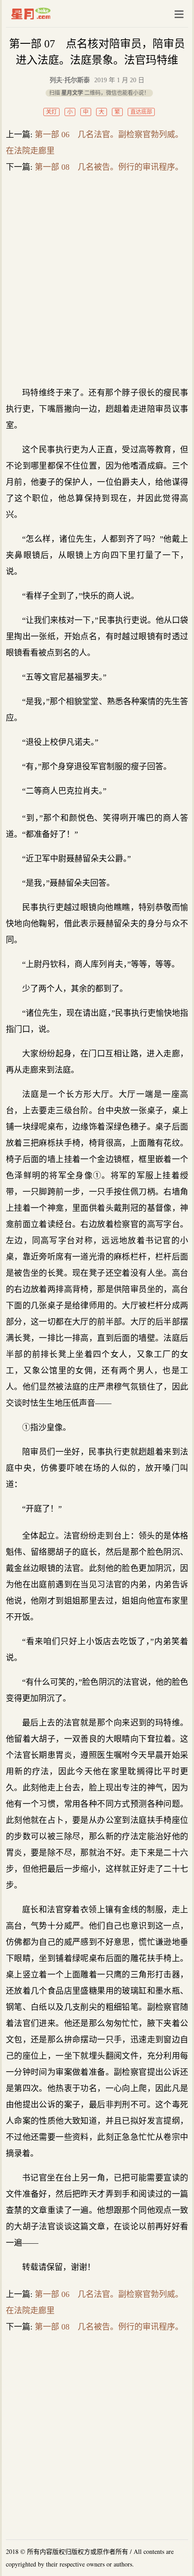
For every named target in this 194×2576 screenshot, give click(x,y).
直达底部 (141, 112)
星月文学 (50, 14)
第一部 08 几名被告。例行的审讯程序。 (109, 167)
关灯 (51, 112)
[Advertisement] (97, 279)
